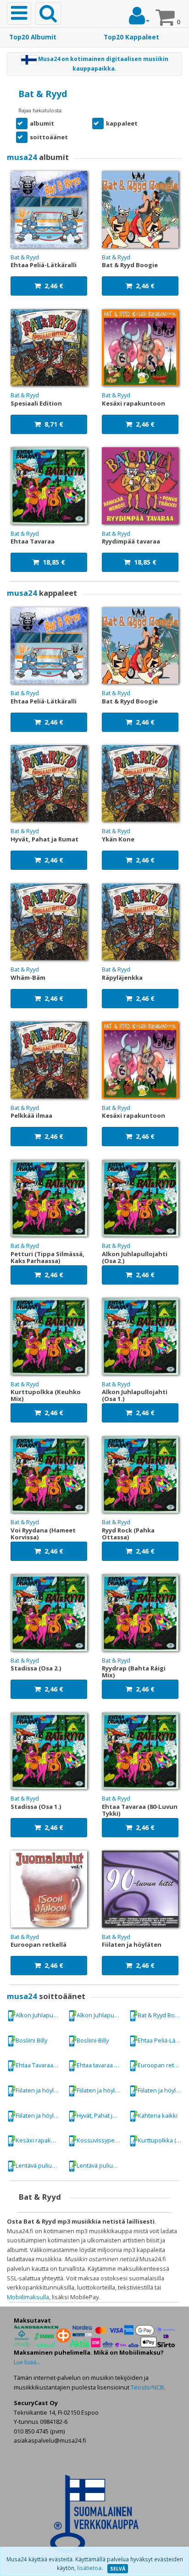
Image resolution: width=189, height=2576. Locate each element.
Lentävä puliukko (39, 2165)
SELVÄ (118, 2569)
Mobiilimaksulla (28, 2297)
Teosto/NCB (147, 2387)
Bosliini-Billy (93, 2040)
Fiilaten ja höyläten (40, 2090)
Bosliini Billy (31, 2040)
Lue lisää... (27, 2362)
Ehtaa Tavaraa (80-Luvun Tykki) (40, 2065)
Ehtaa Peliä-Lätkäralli (162, 2040)
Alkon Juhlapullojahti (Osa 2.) (101, 2015)
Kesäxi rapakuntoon (40, 2140)
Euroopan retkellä (162, 2065)
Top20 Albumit (33, 37)
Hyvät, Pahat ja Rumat (101, 2115)
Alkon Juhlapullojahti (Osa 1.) (40, 2015)
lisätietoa (89, 2568)
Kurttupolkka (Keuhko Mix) (162, 2140)
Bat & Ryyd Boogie (162, 2015)
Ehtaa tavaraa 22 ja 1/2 (101, 2065)
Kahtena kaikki (158, 2115)
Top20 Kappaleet (131, 37)
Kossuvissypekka (100, 2140)
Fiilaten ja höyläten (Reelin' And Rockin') (40, 2115)
